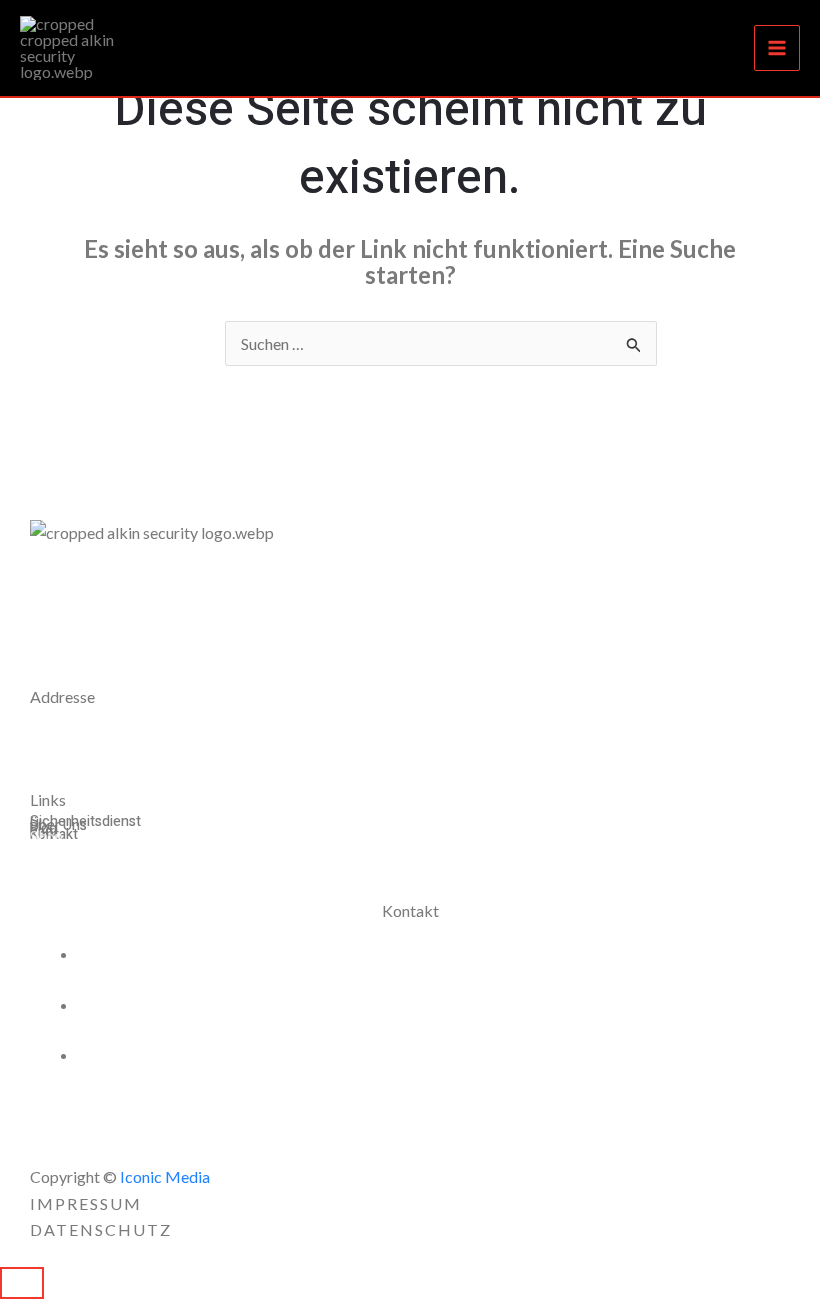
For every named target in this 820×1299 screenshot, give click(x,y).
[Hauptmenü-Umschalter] (777, 48)
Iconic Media (163, 1176)
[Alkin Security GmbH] (80, 48)
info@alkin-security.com (185, 1054)
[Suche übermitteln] (634, 345)
